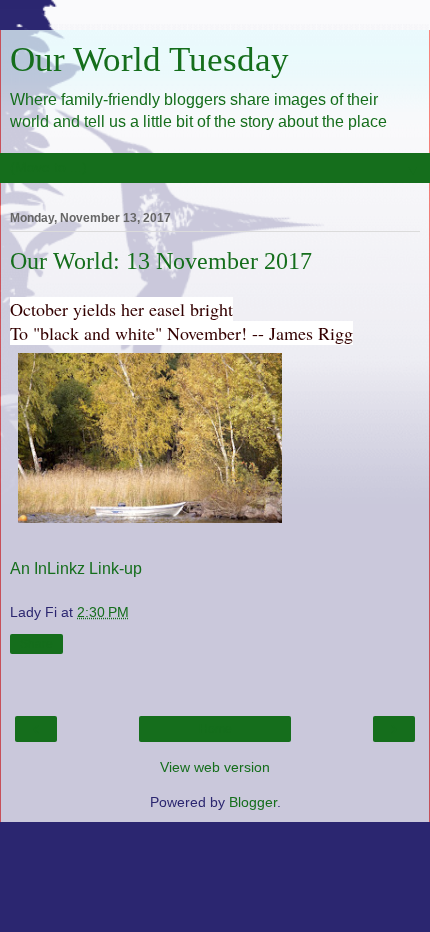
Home (215, 729)
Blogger (253, 802)
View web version (215, 767)
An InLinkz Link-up (76, 568)
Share (36, 644)
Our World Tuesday (149, 59)
